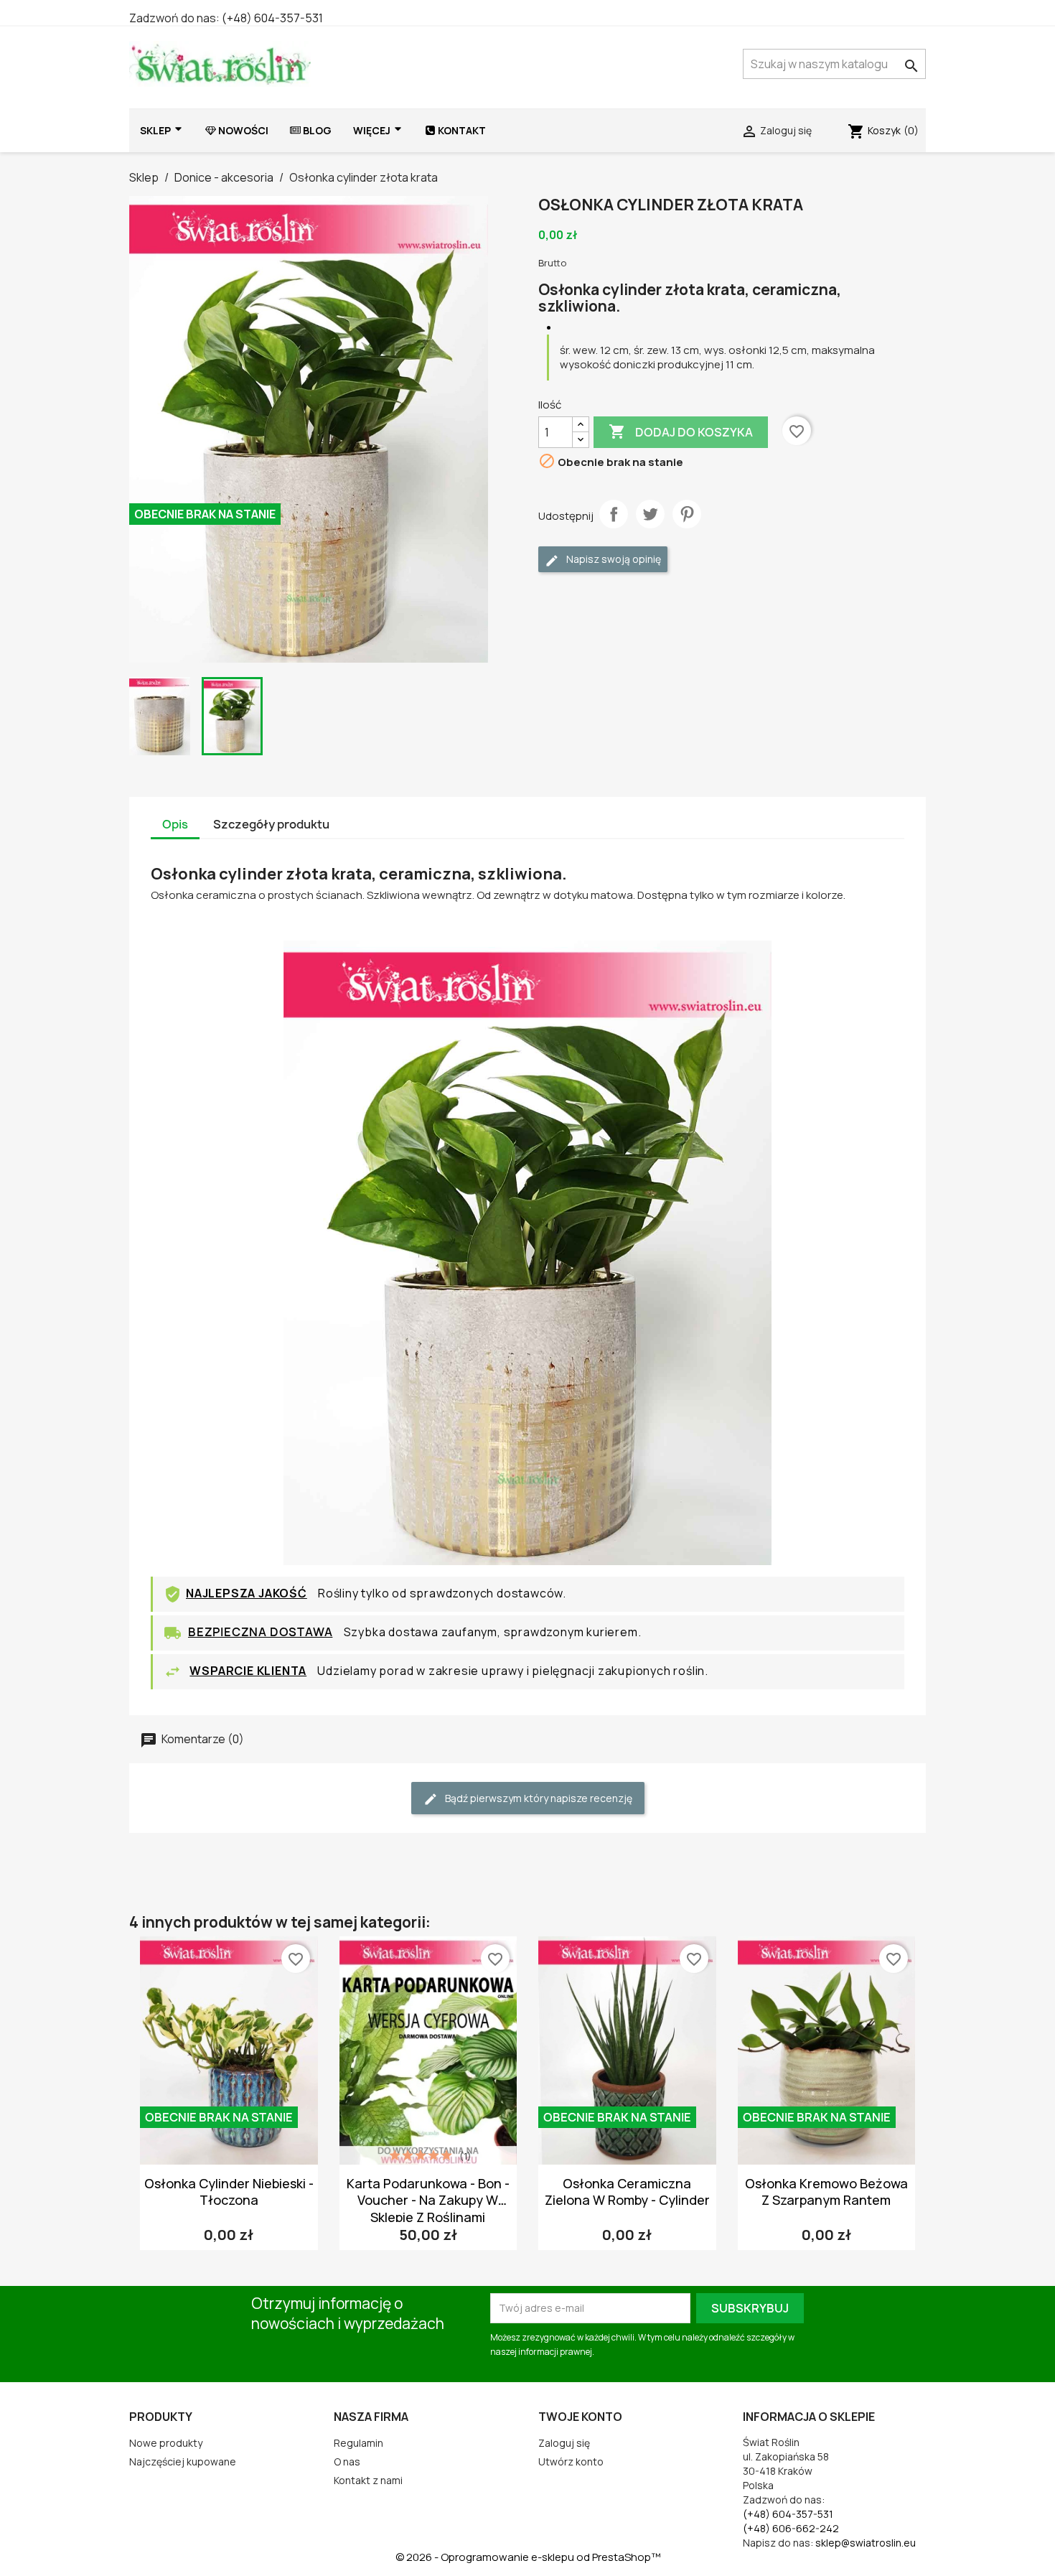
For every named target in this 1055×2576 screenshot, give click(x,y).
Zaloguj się (564, 2443)
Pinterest (687, 514)
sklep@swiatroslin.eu (866, 2543)
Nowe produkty (166, 2443)
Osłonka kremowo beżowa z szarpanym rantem (826, 2192)
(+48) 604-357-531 (272, 18)
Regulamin (358, 2443)
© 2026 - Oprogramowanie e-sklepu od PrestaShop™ (528, 2557)
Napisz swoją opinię (613, 559)
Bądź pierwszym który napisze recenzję (538, 1798)
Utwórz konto (571, 2461)
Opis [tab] (175, 824)
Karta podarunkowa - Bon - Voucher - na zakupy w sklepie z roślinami (428, 2200)
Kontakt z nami (368, 2480)
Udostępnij (614, 514)
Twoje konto (580, 2417)
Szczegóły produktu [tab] (271, 824)
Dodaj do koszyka (681, 431)
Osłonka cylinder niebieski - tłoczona (229, 2192)
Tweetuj (650, 514)
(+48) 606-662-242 (791, 2528)
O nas (347, 2461)
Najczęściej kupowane (183, 2461)
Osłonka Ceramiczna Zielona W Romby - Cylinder (627, 2192)
